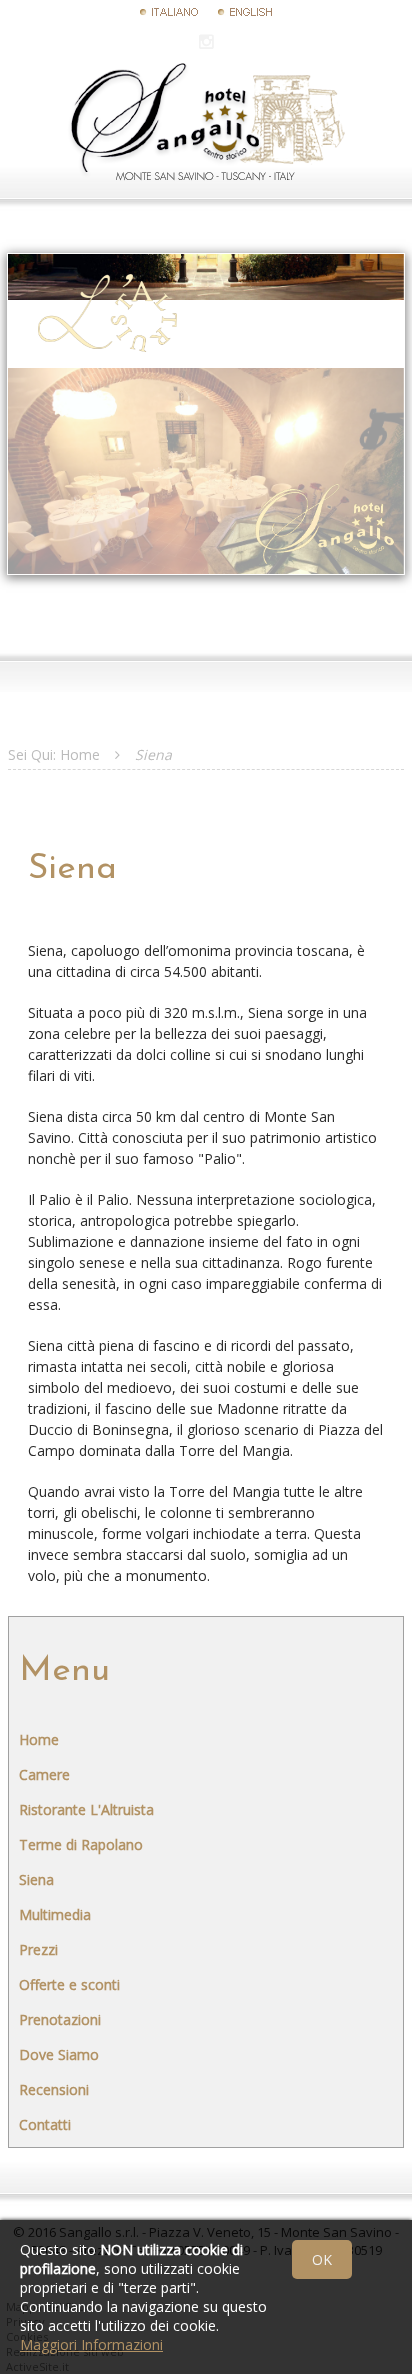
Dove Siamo (59, 2054)
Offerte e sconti (69, 1984)
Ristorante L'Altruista (86, 1809)
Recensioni (54, 2089)
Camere (44, 1774)
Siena (36, 1879)
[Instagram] (206, 41)
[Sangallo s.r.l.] (206, 175)
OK (322, 2259)
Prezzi (38, 1949)
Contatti (45, 2124)
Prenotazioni (60, 2019)
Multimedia (55, 1914)
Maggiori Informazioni (91, 2344)
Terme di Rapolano (81, 1844)
